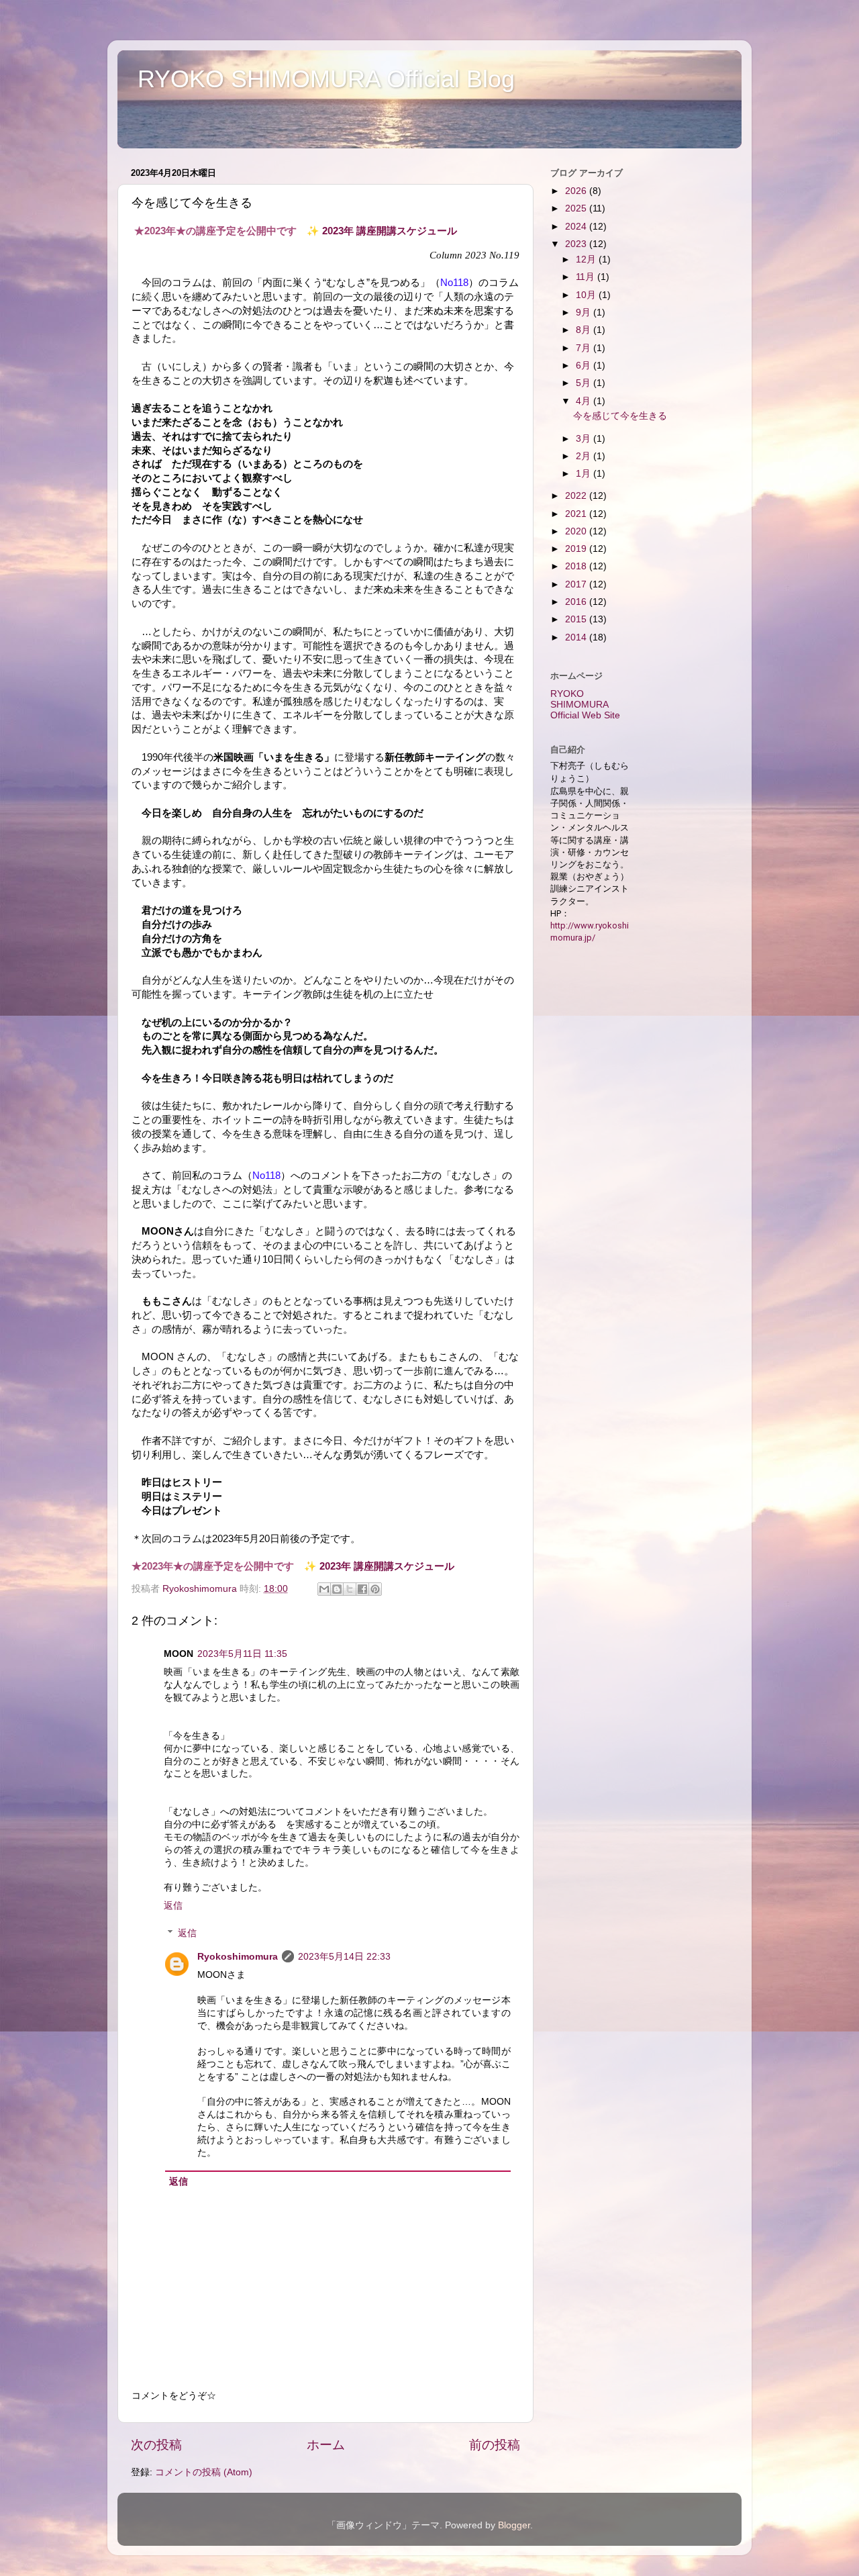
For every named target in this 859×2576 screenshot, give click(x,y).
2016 (577, 602)
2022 (577, 496)
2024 (577, 227)
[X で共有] (350, 1589)
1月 (585, 474)
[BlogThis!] (337, 1589)
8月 (585, 330)
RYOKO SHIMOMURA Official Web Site (585, 705)
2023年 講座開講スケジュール (390, 231)
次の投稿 (156, 2445)
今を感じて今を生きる (620, 416)
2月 (585, 456)
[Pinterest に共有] (375, 1589)
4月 (585, 401)
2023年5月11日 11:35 (242, 1654)
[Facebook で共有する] (362, 1589)
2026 (577, 191)
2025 (577, 208)
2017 (577, 584)
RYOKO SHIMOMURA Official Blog (326, 79)
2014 (577, 637)
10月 (587, 295)
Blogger (514, 2525)
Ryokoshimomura (238, 1957)
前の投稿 (495, 2445)
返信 (173, 1906)
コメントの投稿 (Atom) (204, 2472)
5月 (585, 383)
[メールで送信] (324, 1589)
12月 (587, 259)
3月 (585, 439)
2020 (577, 531)
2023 (577, 244)
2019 (577, 549)
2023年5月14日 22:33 (344, 1957)
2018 (577, 566)
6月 (585, 366)
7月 (585, 348)
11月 (587, 277)
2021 (577, 514)
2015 (577, 619)
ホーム (326, 2445)
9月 (585, 313)
